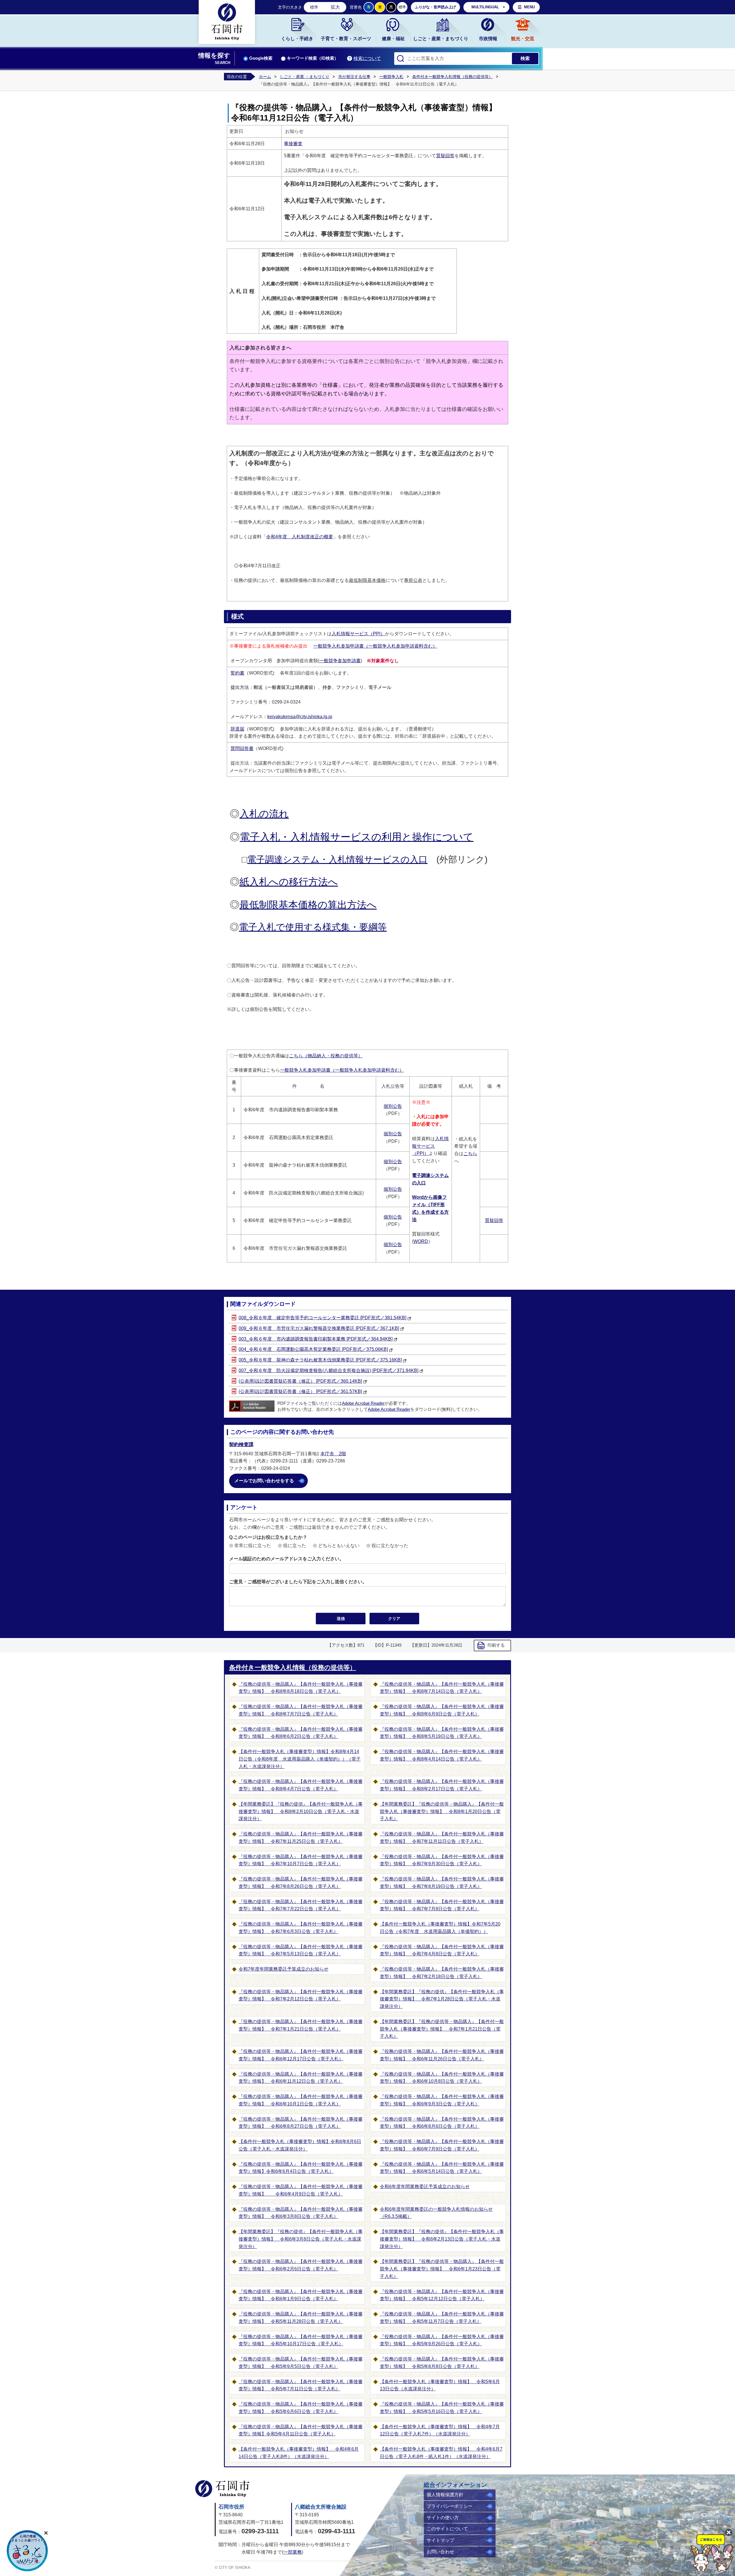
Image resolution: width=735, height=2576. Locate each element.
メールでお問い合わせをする (264, 1481)
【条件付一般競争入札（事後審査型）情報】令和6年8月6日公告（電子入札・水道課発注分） (300, 2145)
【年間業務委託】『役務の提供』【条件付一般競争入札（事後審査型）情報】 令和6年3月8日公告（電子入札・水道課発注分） (301, 2239)
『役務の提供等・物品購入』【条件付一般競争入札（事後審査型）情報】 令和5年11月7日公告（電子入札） (442, 2318)
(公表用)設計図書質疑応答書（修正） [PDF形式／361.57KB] (300, 1391)
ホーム (265, 77)
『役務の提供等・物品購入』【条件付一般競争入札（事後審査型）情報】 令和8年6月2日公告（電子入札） (301, 1733)
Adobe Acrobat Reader (363, 1403)
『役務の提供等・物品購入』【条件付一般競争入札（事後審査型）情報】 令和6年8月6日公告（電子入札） (442, 2123)
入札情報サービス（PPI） (358, 634)
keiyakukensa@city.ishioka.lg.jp (300, 717)
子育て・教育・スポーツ (346, 39)
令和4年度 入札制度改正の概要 (300, 537)
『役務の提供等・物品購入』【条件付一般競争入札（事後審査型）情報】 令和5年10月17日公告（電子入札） (301, 2340)
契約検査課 (241, 1445)
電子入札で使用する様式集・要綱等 (313, 927)
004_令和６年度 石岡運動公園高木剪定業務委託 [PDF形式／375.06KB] (313, 1349)
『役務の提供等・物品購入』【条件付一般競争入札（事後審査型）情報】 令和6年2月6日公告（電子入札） (301, 2265)
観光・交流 (523, 39)
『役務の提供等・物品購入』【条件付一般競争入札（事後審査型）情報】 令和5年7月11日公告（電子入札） (301, 2385)
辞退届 (237, 729)
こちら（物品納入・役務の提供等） (326, 1056)
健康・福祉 (393, 39)
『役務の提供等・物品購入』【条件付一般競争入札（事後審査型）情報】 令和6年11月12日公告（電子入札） (301, 2078)
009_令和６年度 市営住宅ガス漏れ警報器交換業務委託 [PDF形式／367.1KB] (319, 1328)
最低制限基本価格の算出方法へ (308, 905)
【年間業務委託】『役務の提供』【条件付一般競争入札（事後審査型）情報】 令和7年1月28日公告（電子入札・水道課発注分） (442, 1999)
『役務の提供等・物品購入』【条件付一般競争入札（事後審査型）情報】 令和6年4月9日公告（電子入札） (301, 2190)
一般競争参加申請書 (340, 661)
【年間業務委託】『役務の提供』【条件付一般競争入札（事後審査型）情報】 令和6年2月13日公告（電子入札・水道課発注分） (442, 2239)
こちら (470, 1154)
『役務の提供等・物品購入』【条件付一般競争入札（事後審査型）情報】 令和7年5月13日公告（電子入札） (301, 1950)
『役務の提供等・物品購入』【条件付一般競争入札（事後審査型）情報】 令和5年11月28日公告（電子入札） (301, 2318)
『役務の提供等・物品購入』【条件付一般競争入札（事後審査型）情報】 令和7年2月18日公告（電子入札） (442, 1973)
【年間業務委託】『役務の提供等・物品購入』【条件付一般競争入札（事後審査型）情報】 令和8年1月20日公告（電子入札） (442, 1811)
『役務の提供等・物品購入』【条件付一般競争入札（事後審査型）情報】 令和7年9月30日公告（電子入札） (442, 1860)
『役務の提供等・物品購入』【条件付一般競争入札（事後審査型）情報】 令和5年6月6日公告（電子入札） (301, 2408)
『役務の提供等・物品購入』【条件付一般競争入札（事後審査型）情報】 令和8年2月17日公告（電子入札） (442, 1785)
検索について (367, 58)
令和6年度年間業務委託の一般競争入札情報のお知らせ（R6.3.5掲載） (436, 2213)
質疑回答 (445, 156)
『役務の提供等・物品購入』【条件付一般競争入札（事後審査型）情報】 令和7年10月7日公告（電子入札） (301, 1860)
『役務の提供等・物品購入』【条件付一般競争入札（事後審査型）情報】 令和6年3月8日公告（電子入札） (301, 2213)
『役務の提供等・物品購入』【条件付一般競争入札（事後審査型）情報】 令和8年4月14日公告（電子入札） (442, 1755)
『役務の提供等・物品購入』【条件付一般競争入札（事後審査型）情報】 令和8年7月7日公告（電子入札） (301, 1710)
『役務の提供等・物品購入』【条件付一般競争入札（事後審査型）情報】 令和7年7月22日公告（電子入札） (301, 1905)
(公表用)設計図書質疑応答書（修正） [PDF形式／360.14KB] (300, 1381)
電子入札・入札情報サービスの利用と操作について (357, 837)
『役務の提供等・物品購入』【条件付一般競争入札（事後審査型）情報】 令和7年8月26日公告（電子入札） (301, 1883)
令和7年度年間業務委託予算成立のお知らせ (284, 1969)
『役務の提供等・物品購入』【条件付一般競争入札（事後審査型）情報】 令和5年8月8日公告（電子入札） (442, 2363)
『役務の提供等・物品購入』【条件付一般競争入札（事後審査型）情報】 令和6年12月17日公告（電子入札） (301, 2055)
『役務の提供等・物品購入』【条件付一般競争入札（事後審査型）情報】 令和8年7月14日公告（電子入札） (442, 1688)
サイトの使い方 (443, 2518)
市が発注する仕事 (354, 77)
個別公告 (393, 1106)
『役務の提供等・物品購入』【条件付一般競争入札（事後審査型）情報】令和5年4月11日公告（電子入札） (301, 2430)
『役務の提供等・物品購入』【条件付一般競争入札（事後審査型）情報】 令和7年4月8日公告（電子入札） (442, 1950)
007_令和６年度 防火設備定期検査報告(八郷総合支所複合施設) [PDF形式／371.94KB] (328, 1370)
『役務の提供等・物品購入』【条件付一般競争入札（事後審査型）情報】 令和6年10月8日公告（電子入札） (442, 2078)
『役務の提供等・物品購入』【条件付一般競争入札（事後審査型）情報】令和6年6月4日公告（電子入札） (301, 2168)
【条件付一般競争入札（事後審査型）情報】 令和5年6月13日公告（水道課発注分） (440, 2385)
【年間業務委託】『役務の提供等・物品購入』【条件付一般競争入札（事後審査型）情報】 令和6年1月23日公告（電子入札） (442, 2269)
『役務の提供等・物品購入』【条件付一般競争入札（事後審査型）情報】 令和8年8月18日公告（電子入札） (301, 1688)
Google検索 (261, 58)
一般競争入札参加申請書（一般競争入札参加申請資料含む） (375, 646)
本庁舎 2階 (333, 1454)
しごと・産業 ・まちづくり (305, 77)
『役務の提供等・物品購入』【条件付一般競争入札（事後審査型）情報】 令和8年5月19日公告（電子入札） (442, 1733)
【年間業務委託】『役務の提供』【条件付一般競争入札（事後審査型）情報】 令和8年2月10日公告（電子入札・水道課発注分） (301, 1811)
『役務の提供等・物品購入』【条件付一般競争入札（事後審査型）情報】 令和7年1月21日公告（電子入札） (301, 2025)
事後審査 (293, 144)
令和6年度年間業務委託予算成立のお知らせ (425, 2187)
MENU (529, 7)
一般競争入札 (391, 77)
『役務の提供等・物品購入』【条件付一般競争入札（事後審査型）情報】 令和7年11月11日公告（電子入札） (442, 1838)
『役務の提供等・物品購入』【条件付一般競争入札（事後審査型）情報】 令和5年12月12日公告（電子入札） (442, 2295)
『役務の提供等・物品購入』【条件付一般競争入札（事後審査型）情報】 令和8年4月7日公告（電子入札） (301, 1785)
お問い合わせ (440, 2552)
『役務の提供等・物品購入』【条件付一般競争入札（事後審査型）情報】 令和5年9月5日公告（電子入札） (301, 2363)
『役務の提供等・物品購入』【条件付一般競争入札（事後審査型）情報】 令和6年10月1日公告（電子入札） (301, 2100)
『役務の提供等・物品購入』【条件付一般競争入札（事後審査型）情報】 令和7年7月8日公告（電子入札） (442, 1905)
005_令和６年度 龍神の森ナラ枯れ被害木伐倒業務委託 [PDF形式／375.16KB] (320, 1360)
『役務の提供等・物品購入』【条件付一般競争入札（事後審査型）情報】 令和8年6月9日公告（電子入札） (442, 1710)
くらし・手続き (297, 39)
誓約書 (237, 673)
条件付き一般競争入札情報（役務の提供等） (452, 77)
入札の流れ (264, 814)
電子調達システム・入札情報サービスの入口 (337, 859)
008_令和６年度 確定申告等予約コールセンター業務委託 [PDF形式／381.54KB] (322, 1318)
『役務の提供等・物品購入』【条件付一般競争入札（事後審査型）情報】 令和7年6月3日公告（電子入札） (301, 1928)
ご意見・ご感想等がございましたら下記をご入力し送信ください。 (298, 1582)
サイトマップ (440, 2540)
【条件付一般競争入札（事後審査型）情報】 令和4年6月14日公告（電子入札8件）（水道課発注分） (299, 2453)
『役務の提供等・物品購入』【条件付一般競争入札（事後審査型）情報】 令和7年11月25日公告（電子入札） (301, 1838)
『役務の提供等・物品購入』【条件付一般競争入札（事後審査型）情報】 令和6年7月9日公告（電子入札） (442, 2145)
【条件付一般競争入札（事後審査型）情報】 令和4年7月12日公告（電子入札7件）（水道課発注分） (440, 2430)
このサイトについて (447, 2529)
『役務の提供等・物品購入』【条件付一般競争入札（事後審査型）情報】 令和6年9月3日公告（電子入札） (442, 2100)
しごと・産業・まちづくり (441, 39)
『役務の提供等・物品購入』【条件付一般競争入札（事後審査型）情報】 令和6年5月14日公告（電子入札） (442, 2168)
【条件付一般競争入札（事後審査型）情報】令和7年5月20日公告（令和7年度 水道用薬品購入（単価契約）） (440, 1928)
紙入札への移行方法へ (289, 882)
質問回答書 (242, 748)
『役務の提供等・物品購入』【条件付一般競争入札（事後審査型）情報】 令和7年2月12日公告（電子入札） (301, 1995)
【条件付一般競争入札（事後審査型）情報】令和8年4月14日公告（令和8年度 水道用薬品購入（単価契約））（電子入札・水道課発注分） (300, 1759)
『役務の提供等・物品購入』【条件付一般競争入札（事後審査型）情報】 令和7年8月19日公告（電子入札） (442, 1883)
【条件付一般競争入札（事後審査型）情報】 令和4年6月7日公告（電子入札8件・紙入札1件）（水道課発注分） (441, 2453)
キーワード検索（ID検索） (313, 58)
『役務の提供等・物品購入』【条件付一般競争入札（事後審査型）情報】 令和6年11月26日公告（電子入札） (442, 2055)
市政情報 (488, 39)
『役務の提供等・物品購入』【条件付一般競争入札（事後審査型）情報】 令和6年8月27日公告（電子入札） (301, 2123)
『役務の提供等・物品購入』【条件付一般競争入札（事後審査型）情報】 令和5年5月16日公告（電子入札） (442, 2408)
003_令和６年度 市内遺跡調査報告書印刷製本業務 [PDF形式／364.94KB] (316, 1339)
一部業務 (293, 2552)
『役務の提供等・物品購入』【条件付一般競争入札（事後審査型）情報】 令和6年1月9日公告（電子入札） (301, 2295)
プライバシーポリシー (450, 2506)
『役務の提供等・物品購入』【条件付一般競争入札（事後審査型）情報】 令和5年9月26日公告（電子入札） (442, 2340)
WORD (421, 1241)
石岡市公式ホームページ (222, 2489)
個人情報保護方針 (445, 2495)
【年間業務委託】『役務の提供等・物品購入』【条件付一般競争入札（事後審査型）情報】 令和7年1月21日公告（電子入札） (442, 2029)
